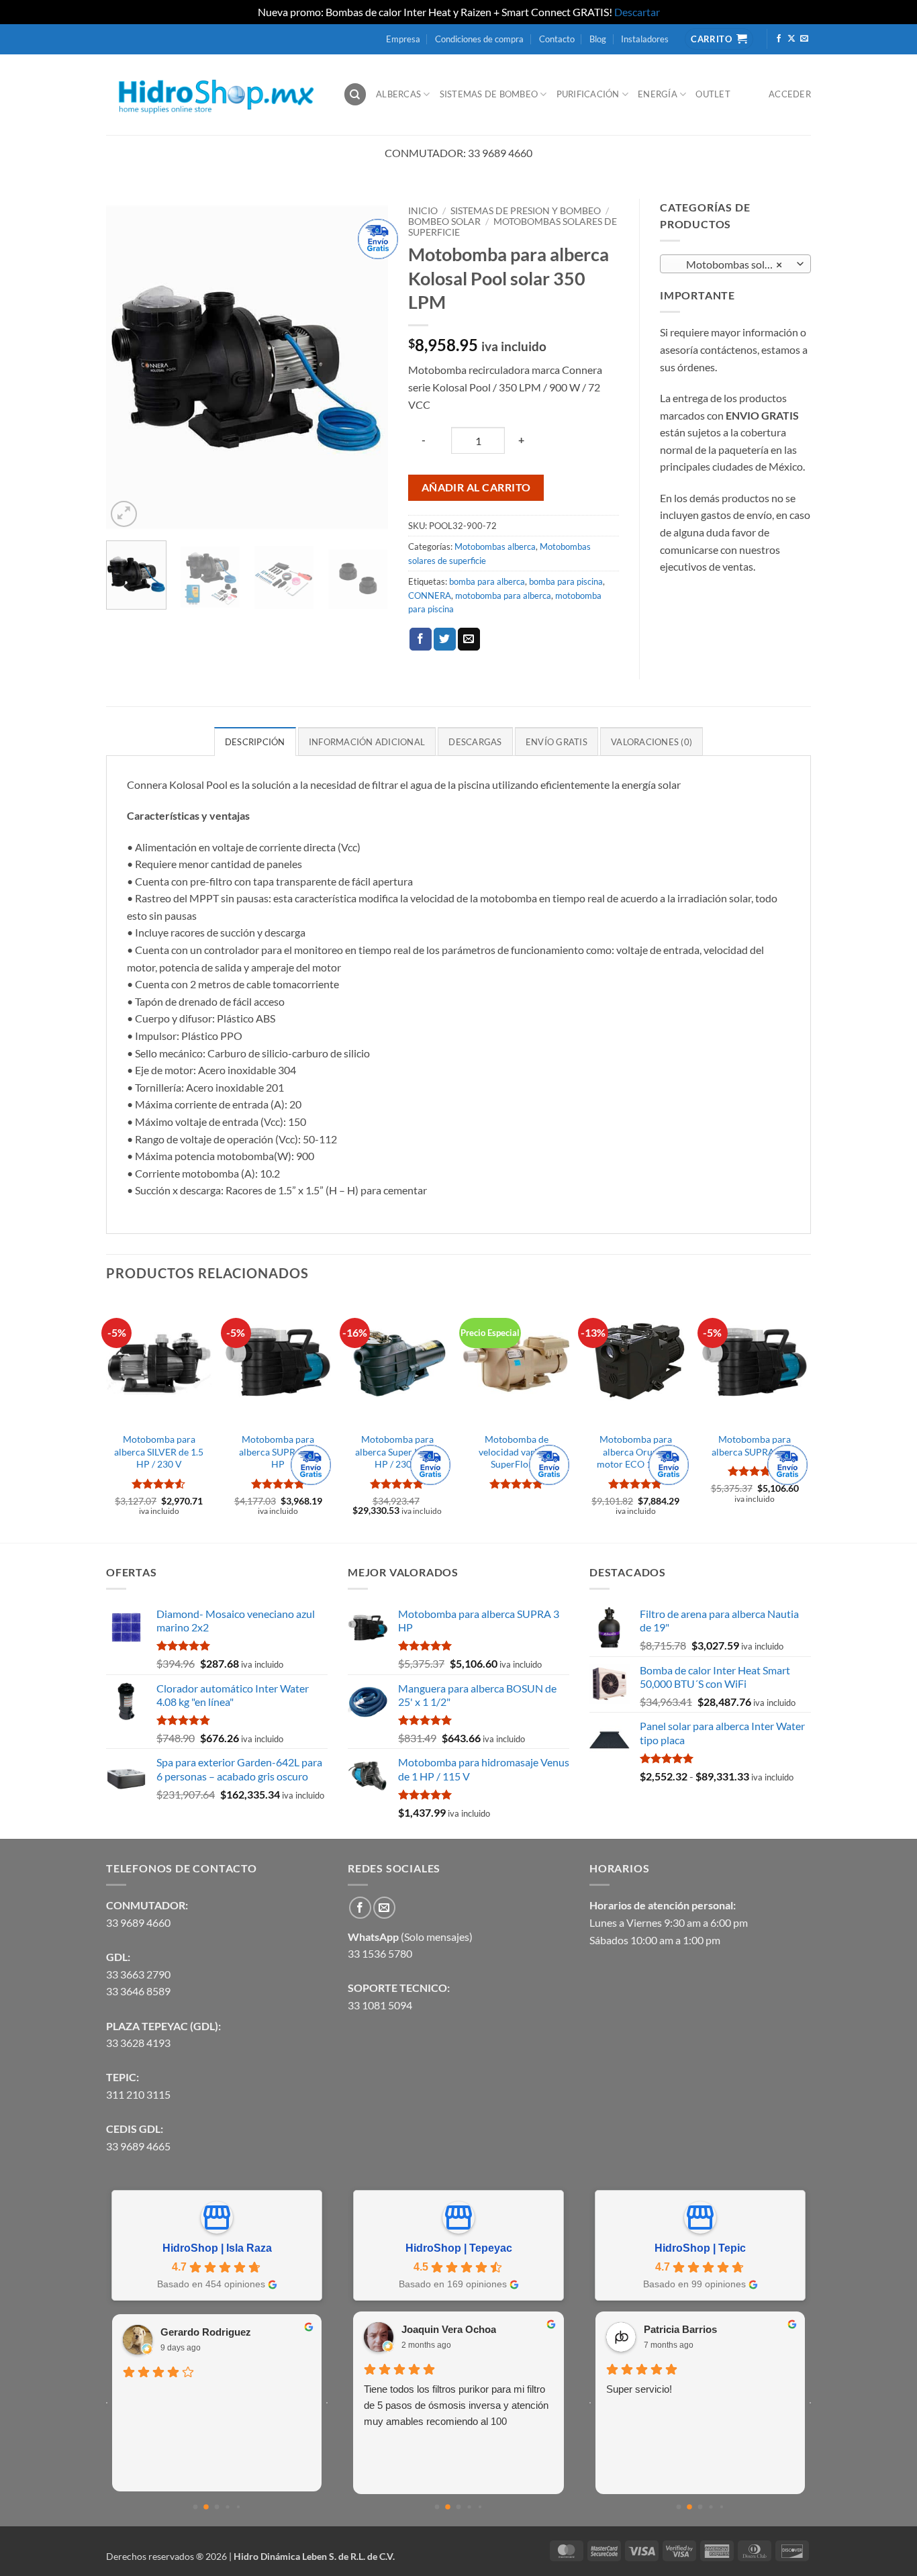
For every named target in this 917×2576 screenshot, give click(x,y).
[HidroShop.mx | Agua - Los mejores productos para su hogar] (214, 94)
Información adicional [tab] (367, 742)
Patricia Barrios (680, 2329)
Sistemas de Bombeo (489, 94)
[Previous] (129, 364)
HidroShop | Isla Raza (217, 2248)
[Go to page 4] (238, 2507)
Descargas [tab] (475, 742)
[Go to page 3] (227, 2507)
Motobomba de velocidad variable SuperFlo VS (517, 1451)
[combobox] (735, 264)
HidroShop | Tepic (700, 2248)
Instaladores (645, 39)
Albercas (398, 94)
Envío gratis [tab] (557, 742)
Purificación (588, 94)
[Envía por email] (469, 639)
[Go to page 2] (217, 2507)
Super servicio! (639, 2389)
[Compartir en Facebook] (421, 639)
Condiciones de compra (479, 39)
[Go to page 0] (196, 2507)
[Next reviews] (327, 2403)
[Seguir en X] (791, 39)
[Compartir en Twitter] (445, 639)
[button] (124, 514)
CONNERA (430, 595)
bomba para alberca (487, 581)
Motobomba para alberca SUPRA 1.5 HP (278, 1451)
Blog (598, 39)
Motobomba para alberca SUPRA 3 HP (755, 1445)
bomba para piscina (566, 581)
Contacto (557, 39)
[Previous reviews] (107, 2403)
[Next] (365, 364)
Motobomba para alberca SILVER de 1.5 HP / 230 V (159, 1451)
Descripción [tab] (255, 742)
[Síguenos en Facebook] (779, 39)
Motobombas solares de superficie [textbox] (735, 265)
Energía (658, 94)
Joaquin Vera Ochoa (449, 2329)
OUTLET (713, 94)
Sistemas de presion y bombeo (526, 211)
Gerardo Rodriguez (206, 2332)
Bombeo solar (444, 222)
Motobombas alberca (495, 546)
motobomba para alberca (503, 595)
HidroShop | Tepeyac (459, 2248)
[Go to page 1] (206, 2507)
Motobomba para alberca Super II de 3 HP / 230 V (397, 1451)
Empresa (403, 39)
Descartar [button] (637, 12)
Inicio (423, 211)
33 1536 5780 (380, 1953)
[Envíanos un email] (804, 39)
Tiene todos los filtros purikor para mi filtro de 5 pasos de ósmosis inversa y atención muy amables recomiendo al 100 (456, 2405)
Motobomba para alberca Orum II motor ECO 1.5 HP (636, 1451)
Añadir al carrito (476, 487)
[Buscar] (355, 94)
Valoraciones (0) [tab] (651, 742)
